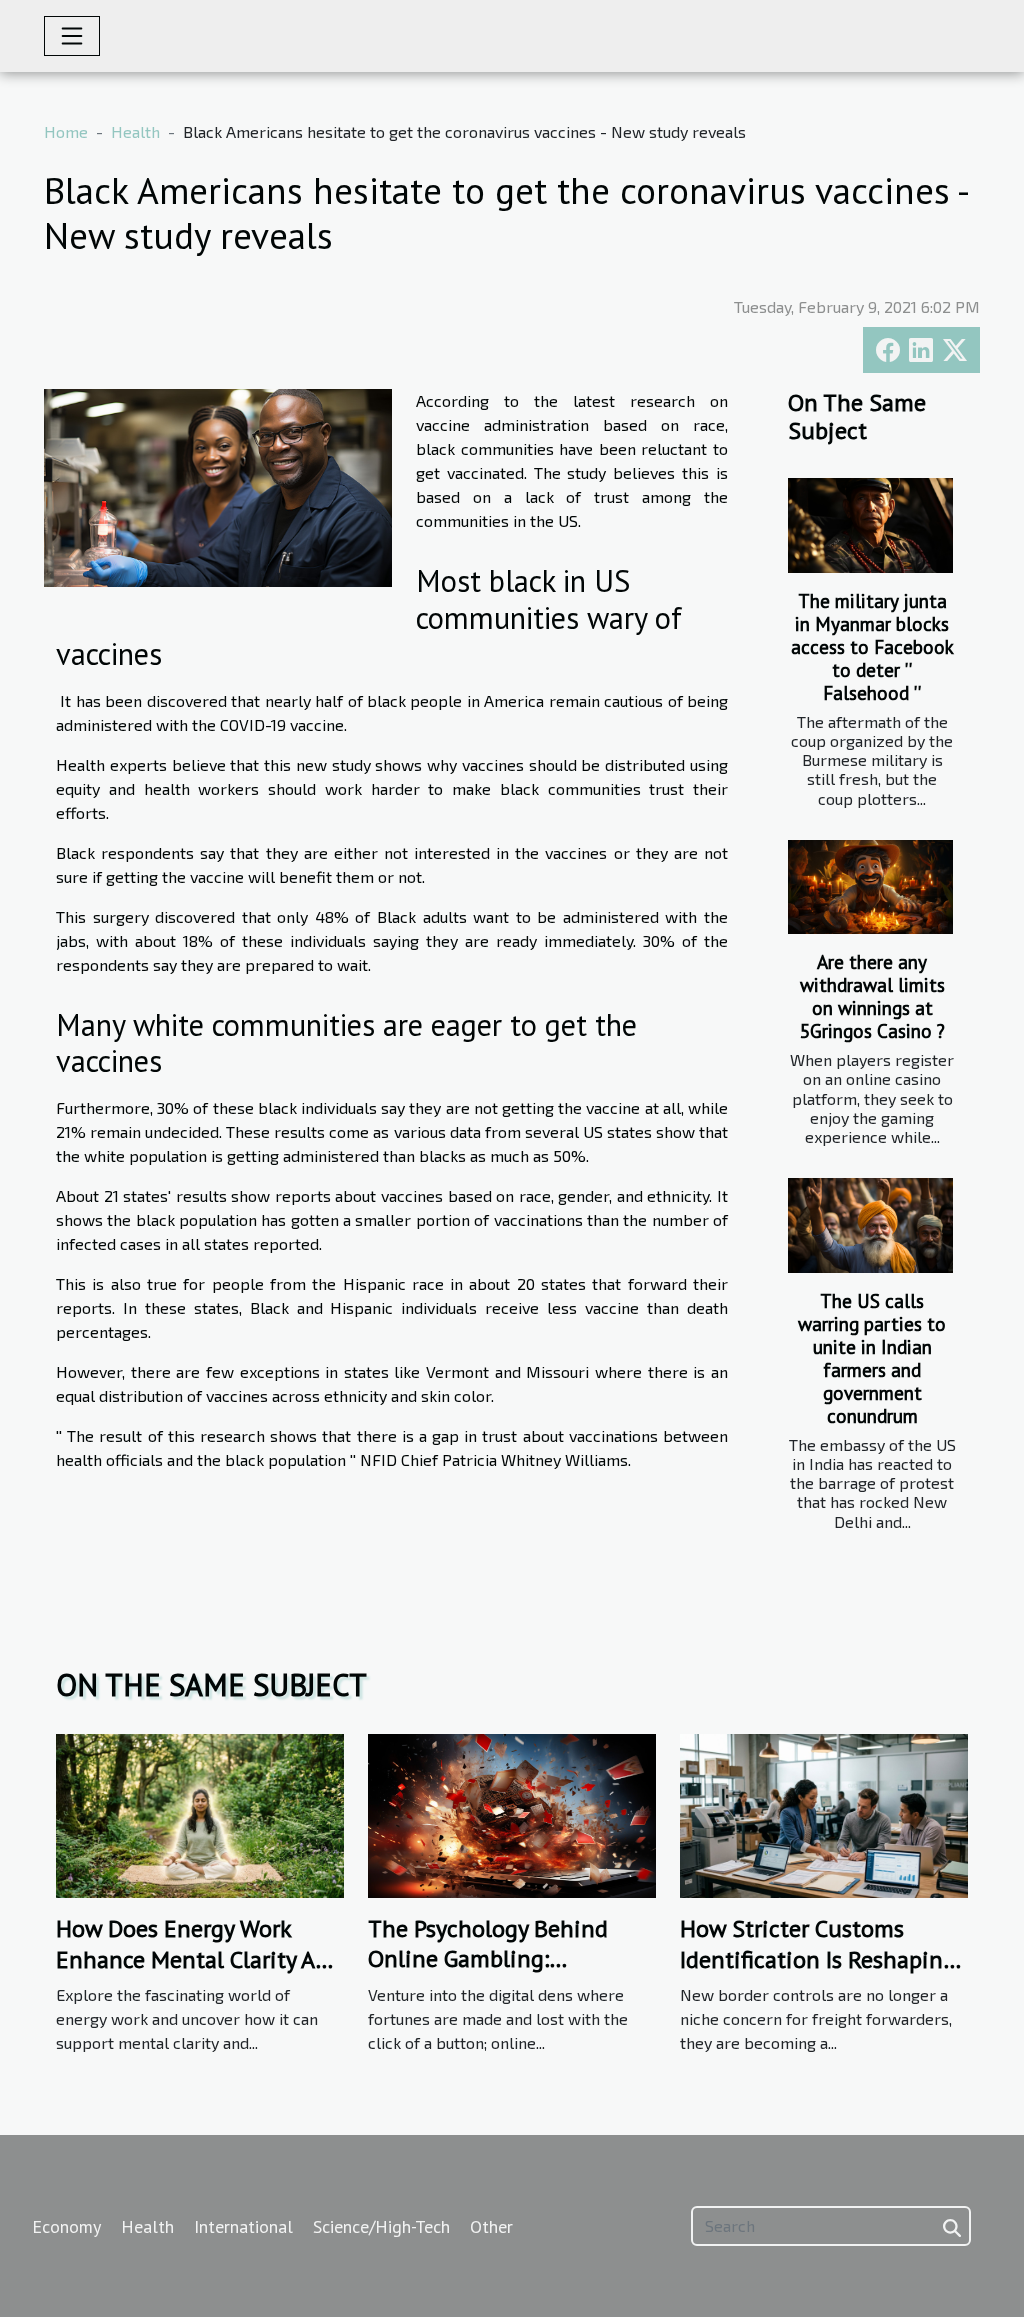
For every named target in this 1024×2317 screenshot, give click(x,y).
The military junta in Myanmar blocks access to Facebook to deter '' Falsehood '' (872, 646)
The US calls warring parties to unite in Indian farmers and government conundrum (872, 1358)
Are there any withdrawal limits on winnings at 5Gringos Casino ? (872, 996)
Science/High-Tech (381, 2226)
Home (66, 131)
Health (135, 131)
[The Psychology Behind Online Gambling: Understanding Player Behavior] (512, 1813)
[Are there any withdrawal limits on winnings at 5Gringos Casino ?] (870, 887)
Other (491, 2226)
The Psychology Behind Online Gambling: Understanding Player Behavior (488, 1974)
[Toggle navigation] (72, 36)
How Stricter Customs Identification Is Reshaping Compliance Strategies (818, 1959)
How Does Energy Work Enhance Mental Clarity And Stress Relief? (199, 1959)
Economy (66, 2226)
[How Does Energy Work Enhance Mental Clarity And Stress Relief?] (200, 1813)
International (243, 2226)
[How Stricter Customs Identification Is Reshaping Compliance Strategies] (824, 1813)
